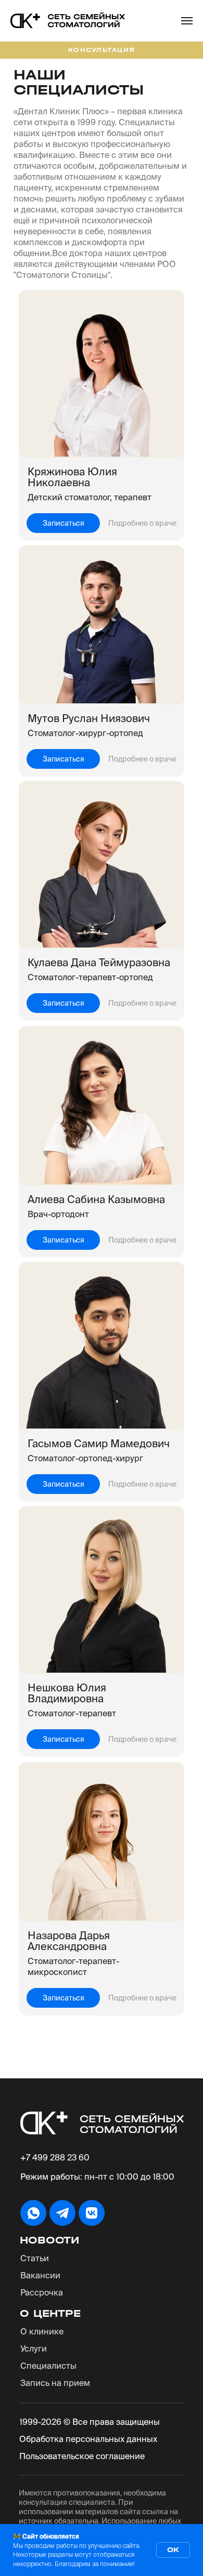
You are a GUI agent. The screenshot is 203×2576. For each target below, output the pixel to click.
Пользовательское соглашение (82, 2456)
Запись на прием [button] (55, 2383)
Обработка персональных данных (88, 2439)
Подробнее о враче (142, 523)
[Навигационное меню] (187, 21)
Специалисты (48, 2366)
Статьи (35, 2258)
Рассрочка (42, 2292)
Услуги (34, 2348)
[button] (63, 523)
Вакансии (40, 2275)
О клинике (42, 2331)
